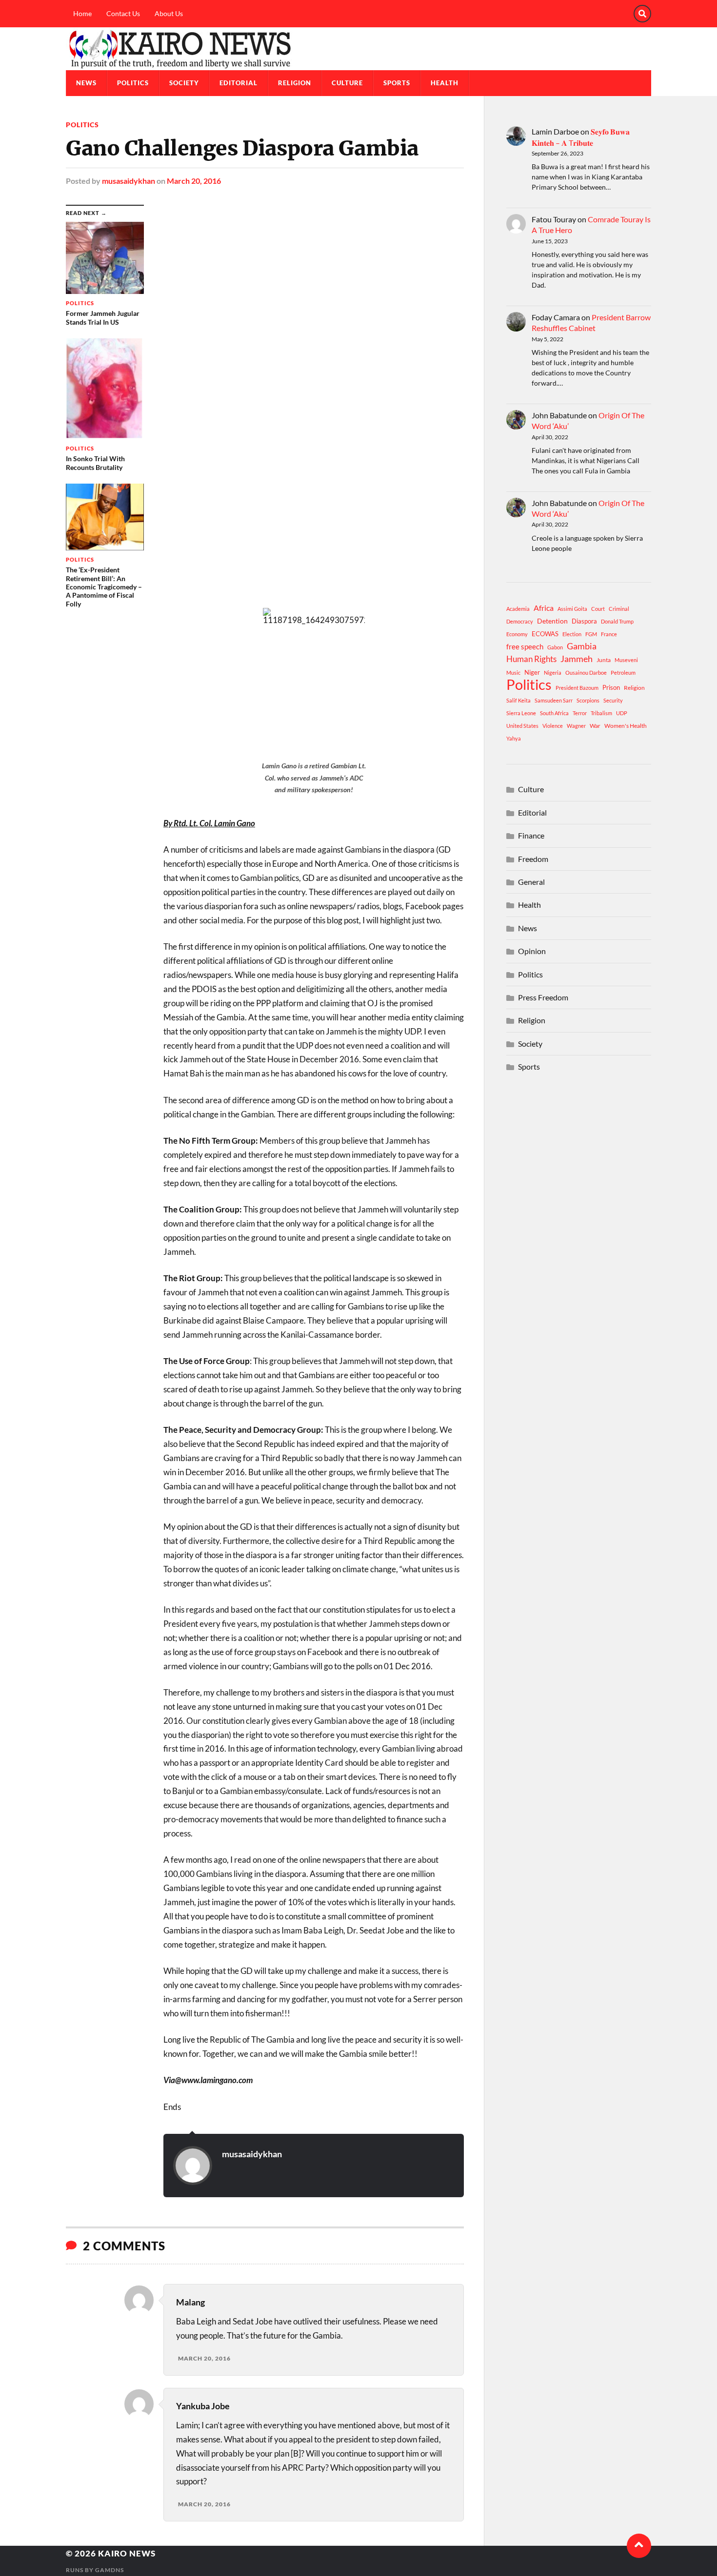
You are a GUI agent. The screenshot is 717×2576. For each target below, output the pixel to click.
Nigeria (553, 673)
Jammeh (577, 659)
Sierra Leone (521, 713)
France (609, 634)
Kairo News (127, 2553)
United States (522, 726)
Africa (544, 608)
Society (184, 83)
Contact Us (123, 13)
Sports (397, 83)
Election (572, 634)
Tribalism (601, 713)
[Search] (642, 14)
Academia (518, 609)
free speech (525, 646)
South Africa (554, 713)
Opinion (532, 951)
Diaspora (584, 621)
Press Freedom (543, 997)
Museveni (626, 660)
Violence (553, 726)
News (86, 83)
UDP (622, 713)
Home (82, 13)
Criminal (619, 609)
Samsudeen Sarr (554, 700)
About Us (169, 13)
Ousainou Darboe (586, 673)
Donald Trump (617, 621)
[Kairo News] (358, 49)
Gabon (555, 647)
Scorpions (588, 700)
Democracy (520, 621)
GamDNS (110, 2570)
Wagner (576, 726)
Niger (532, 672)
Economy (517, 634)
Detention (552, 621)
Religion (295, 83)
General (531, 882)
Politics (133, 83)
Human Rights (531, 659)
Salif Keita (518, 700)
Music (513, 673)
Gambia (582, 646)
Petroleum (623, 673)
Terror (580, 713)
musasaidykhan (129, 181)
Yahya (514, 738)
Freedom (533, 859)
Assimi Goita (572, 609)
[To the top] (639, 2546)
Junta (604, 660)
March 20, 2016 (194, 181)
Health (445, 83)
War (595, 726)
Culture (347, 83)
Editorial (239, 83)
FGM (591, 634)
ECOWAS (545, 634)
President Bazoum (577, 688)
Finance (531, 835)
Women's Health (626, 726)
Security (613, 700)
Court (598, 609)
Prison (611, 687)
